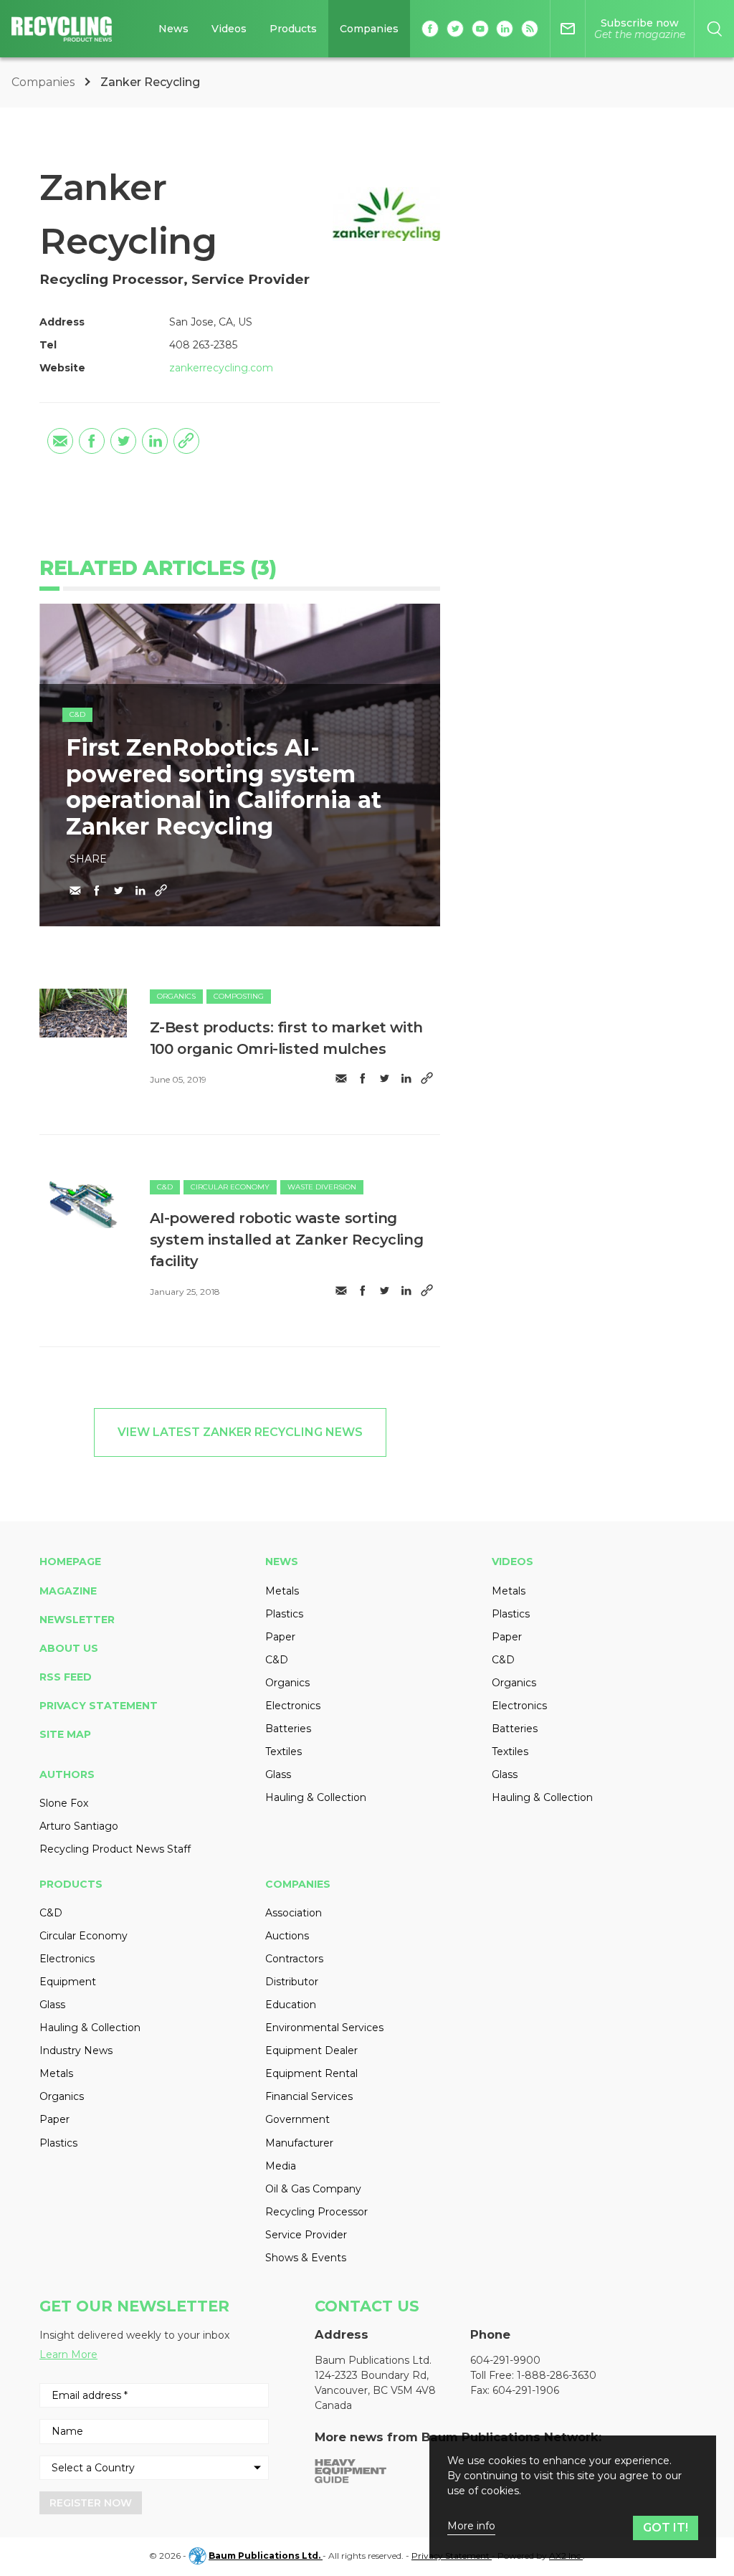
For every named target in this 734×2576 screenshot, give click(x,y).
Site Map (65, 1734)
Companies (369, 29)
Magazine (68, 1591)
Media (281, 2166)
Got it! (666, 2528)
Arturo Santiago (79, 1826)
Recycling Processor (316, 2212)
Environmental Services (324, 2028)
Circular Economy (230, 1187)
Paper (280, 1637)
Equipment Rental (311, 2073)
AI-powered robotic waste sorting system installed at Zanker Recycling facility (287, 1240)
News (173, 29)
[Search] (714, 29)
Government (297, 2119)
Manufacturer (299, 2143)
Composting (239, 996)
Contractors (294, 1959)
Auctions (287, 1936)
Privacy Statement (99, 1706)
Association (294, 1913)
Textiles (283, 1752)
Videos (229, 29)
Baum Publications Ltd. (266, 2556)
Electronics (293, 1706)
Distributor (292, 1982)
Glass (278, 1774)
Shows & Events (306, 2258)
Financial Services (309, 2096)
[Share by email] (60, 441)
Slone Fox (64, 1803)
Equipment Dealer (311, 2050)
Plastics (284, 1614)
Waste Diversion (322, 1187)
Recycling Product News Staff (115, 1849)
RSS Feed (66, 1677)
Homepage (70, 1562)
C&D (77, 714)
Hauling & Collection (316, 1797)
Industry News (76, 2050)
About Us (69, 1648)
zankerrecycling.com (221, 368)
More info (471, 2526)
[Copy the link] (186, 441)
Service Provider (306, 2235)
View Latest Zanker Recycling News (240, 1432)
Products (293, 29)
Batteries (288, 1729)
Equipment (68, 1982)
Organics (176, 996)
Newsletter (77, 1620)
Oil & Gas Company (313, 2189)
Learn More (68, 2354)
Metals (282, 1591)
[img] (83, 1013)
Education (291, 2005)
